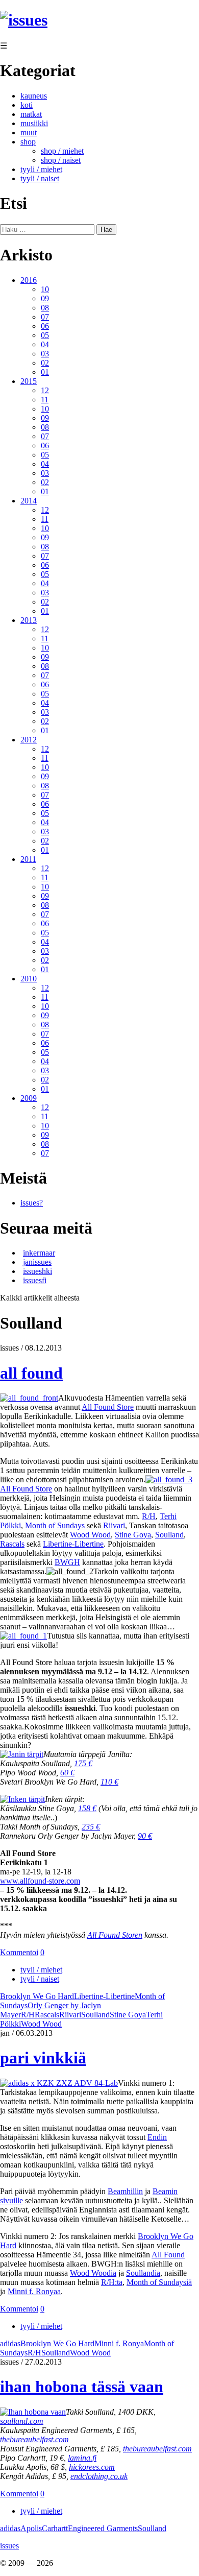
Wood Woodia (93, 2273)
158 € (87, 1808)
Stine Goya (133, 1535)
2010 (29, 979)
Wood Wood (90, 1535)
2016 (29, 280)
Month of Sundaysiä (159, 2282)
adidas (10, 2343)
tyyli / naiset (40, 178)
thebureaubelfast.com (34, 2439)
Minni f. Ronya (119, 2343)
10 (45, 289)
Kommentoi (19, 1952)
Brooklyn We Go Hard (37, 1996)
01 (45, 372)
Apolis (31, 2528)
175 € (83, 1763)
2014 (29, 501)
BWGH (67, 1562)
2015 (29, 381)
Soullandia (143, 2273)
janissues (37, 1262)
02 (45, 363)
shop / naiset (61, 160)
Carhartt (55, 2528)
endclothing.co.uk (99, 2476)
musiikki (34, 123)
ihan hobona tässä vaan (82, 2387)
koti (27, 105)
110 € (109, 1782)
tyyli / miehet (41, 169)
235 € (91, 1827)
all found (31, 1373)
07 (45, 317)
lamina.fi (82, 2458)
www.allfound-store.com (40, 1881)
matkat (31, 114)
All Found (168, 2255)
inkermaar (39, 1253)
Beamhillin (125, 2191)
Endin (157, 2137)
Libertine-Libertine (73, 1544)
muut (29, 133)
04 (45, 344)
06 (45, 326)
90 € (145, 1836)
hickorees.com (92, 2467)
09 (45, 298)
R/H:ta (112, 2282)
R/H (149, 1516)
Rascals (12, 1544)
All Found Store (108, 1407)
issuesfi (35, 1280)
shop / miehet (62, 151)
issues (9, 2546)
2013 (29, 620)
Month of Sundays (56, 1525)
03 (45, 354)
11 (45, 400)
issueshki (38, 1271)
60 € (67, 1773)
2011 (28, 859)
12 (45, 390)
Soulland (169, 1535)
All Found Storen (115, 1935)
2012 (29, 740)
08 (45, 308)
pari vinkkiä (43, 2058)
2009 (29, 1098)
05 (45, 335)
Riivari (114, 1525)
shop (28, 142)
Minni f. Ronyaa (34, 2291)
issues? (32, 1203)
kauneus (34, 96)
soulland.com (22, 2421)
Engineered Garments (103, 2528)
